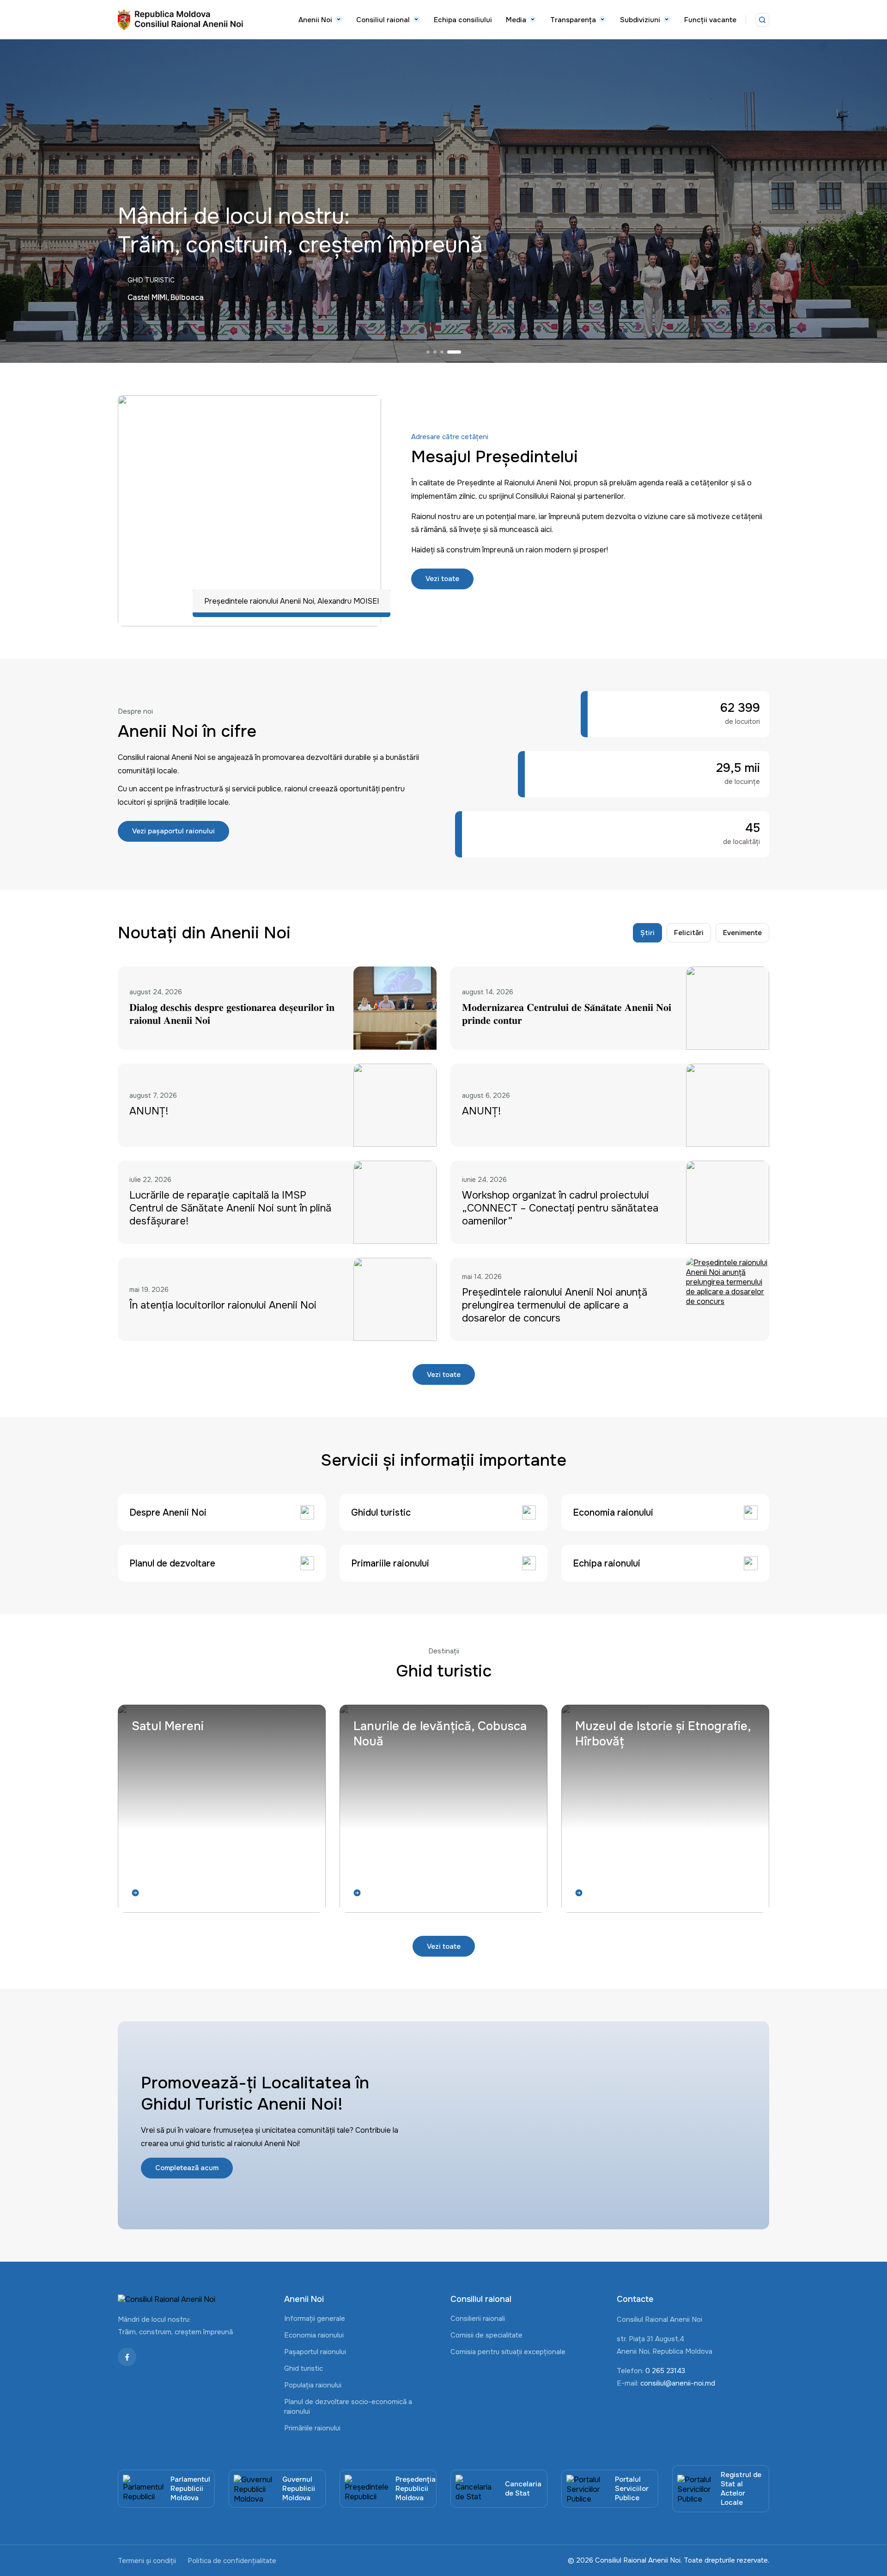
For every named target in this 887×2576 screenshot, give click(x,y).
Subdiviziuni (640, 20)
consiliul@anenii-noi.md (678, 2383)
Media (516, 20)
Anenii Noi (315, 20)
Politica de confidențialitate (232, 2561)
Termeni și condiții (147, 2561)
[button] (433, 352)
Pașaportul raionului (315, 2352)
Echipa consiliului (463, 20)
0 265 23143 (665, 2371)
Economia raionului (314, 2335)
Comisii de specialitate (486, 2335)
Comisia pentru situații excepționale (508, 2352)
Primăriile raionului (312, 2428)
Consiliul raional (383, 20)
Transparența (573, 20)
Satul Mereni (168, 1726)
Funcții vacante (710, 20)
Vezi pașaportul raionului (173, 831)
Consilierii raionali (478, 2319)
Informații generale (315, 2319)
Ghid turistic (304, 2368)
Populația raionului (313, 2385)
